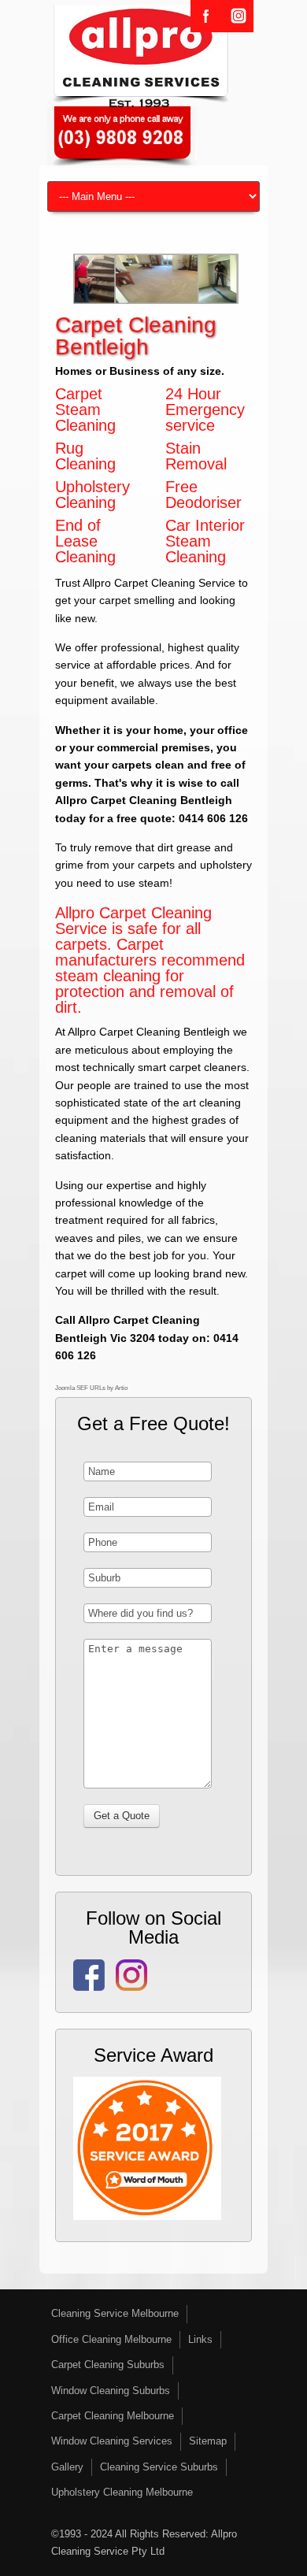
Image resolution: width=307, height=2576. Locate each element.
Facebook (206, 16)
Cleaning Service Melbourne (115, 2313)
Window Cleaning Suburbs (111, 2391)
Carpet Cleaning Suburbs (108, 2365)
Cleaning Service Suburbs (159, 2467)
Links (200, 2339)
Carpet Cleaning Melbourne (113, 2416)
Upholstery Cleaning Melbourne (122, 2492)
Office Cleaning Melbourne (111, 2339)
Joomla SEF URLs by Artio (91, 1388)
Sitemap (208, 2441)
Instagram (238, 16)
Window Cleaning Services (112, 2441)
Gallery (67, 2467)
